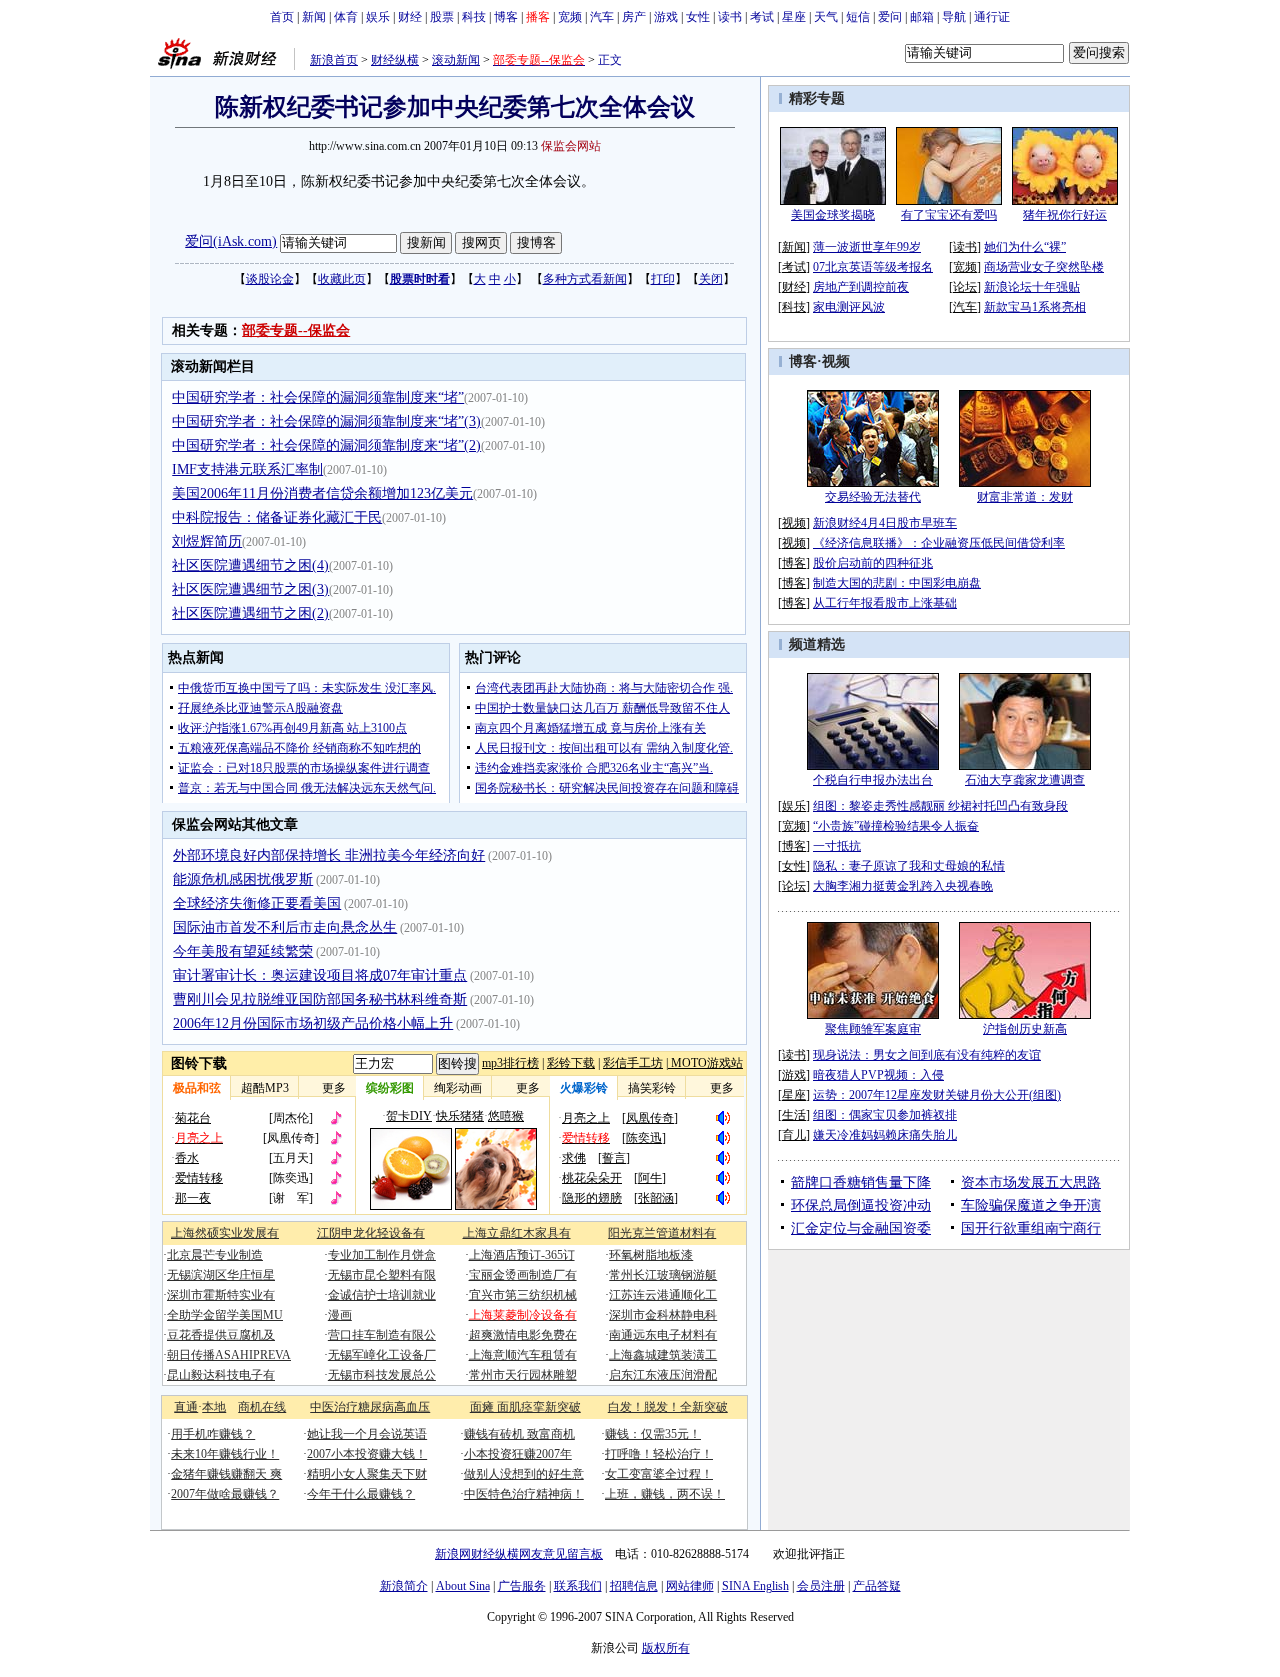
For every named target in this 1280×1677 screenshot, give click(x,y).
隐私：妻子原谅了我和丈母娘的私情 (909, 866)
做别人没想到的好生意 (524, 1474)
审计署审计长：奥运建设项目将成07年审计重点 (320, 975)
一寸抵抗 (837, 846)
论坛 (965, 287)
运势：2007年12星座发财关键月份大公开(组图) (937, 1095)
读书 (730, 17)
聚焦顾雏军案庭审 (873, 1029)
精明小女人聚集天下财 (367, 1474)
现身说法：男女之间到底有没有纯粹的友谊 (927, 1055)
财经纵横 (395, 60)
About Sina (463, 1586)
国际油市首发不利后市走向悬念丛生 (285, 927)
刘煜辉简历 (207, 541)
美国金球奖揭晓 (833, 215)
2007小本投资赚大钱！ (367, 1454)
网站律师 (690, 1586)
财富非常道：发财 (1025, 497)
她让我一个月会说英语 (367, 1434)
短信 (858, 17)
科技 (474, 17)
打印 (663, 279)
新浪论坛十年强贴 (1032, 287)
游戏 (666, 17)
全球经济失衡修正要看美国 (257, 903)
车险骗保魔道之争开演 (1031, 1205)
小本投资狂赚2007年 (518, 1454)
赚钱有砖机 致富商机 (519, 1434)
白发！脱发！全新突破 (668, 1407)
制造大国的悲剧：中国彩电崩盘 (897, 583)
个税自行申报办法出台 (873, 780)
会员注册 (821, 1586)
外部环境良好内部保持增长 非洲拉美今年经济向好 (329, 855)
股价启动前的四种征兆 (873, 563)
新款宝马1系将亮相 (1035, 307)
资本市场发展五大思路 (1031, 1182)
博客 (506, 17)
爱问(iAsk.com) (231, 241)
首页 (282, 17)
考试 (762, 17)
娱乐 (378, 17)
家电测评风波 (849, 307)
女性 (698, 17)
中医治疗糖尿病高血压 (370, 1407)
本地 (214, 1407)
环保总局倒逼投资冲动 (861, 1205)
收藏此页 (342, 279)
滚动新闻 (456, 60)
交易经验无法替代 (873, 497)
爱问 (890, 17)
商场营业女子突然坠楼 (1044, 267)
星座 (794, 17)
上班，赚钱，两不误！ (665, 1494)
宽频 (570, 17)
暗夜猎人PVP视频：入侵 (878, 1075)
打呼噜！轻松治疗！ (659, 1454)
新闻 (314, 17)
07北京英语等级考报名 (873, 267)
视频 (836, 361)
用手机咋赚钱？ (213, 1434)
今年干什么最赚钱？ (361, 1494)
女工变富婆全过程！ (659, 1474)
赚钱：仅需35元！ (653, 1434)
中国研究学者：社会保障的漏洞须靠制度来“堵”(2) (326, 445)
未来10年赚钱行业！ (225, 1454)
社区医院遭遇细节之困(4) (250, 565)
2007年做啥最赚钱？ (225, 1494)
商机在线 (262, 1407)
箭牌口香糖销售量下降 (861, 1182)
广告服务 (522, 1586)
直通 (186, 1407)
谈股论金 (270, 279)
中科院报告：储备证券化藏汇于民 (277, 517)
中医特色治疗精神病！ (524, 1494)
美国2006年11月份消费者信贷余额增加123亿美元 (322, 493)
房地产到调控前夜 (861, 287)
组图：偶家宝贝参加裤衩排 (885, 1115)
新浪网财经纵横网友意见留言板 (519, 1554)
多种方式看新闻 (585, 279)
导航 (954, 17)
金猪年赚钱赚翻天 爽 (226, 1474)
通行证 (992, 17)
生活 (794, 1115)
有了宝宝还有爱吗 (949, 215)
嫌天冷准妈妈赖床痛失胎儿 (885, 1135)
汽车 (602, 17)
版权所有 (666, 1648)
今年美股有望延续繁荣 (243, 951)
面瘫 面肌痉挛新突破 (525, 1407)
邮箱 (922, 17)
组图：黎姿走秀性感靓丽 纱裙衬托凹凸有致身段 (940, 806)
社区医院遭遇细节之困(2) (250, 613)
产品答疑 (877, 1586)
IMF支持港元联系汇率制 (247, 469)
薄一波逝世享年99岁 (867, 247)
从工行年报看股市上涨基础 (885, 603)
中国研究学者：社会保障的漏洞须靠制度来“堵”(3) (326, 421)
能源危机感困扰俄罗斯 (243, 879)
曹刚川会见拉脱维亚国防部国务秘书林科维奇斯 (320, 999)
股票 (442, 17)
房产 (634, 17)
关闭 (711, 279)
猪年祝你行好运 (1065, 215)
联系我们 (578, 1586)
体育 (346, 17)
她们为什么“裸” (1025, 247)
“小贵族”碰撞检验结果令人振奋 (896, 826)
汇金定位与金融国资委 (861, 1228)
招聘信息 (634, 1586)
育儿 (794, 1135)
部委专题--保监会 (296, 330)
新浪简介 (404, 1586)
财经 (410, 17)
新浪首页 (334, 60)
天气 (826, 17)
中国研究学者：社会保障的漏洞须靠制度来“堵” (318, 397)
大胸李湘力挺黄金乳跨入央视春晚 (903, 886)
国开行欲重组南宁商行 (1031, 1228)
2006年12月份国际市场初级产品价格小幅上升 (313, 1023)
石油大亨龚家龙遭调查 (1025, 780)
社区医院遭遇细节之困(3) (250, 589)
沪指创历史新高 (1025, 1029)
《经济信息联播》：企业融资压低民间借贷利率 (939, 543)
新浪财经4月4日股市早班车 (885, 523)
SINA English (755, 1586)
